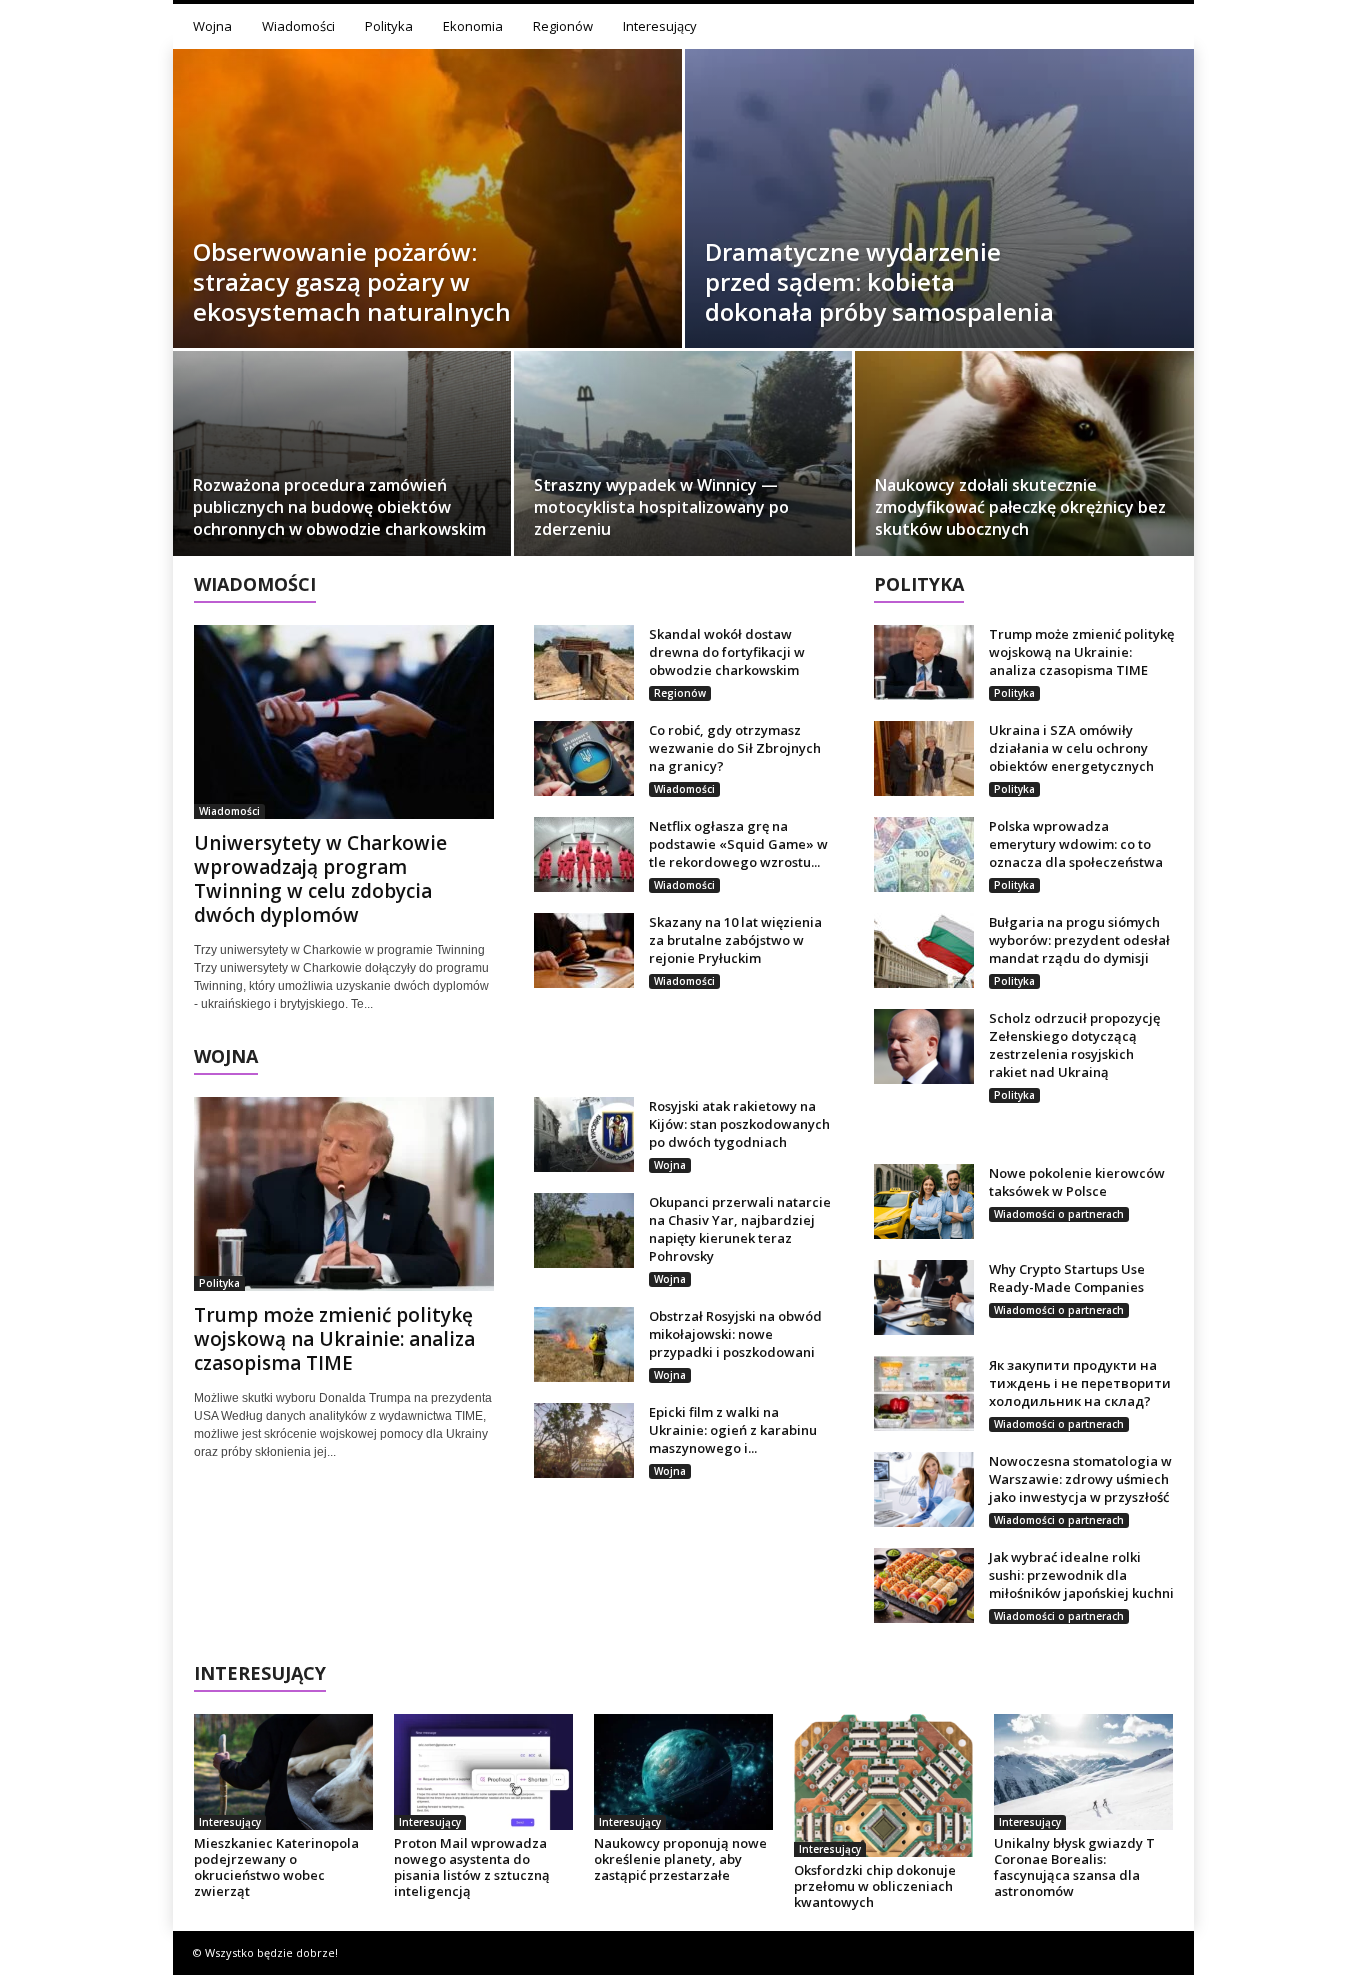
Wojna (212, 26)
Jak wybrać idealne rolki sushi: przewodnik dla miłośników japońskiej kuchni (1081, 1575)
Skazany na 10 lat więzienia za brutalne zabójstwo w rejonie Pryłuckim (735, 940)
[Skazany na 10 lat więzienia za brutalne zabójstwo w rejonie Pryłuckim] (584, 950)
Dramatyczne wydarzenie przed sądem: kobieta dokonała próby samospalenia (879, 281)
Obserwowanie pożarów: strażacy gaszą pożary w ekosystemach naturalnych (352, 281)
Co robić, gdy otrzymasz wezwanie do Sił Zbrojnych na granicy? (735, 748)
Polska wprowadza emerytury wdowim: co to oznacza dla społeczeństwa (1076, 844)
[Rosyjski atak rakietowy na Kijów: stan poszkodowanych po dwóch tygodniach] (584, 1134)
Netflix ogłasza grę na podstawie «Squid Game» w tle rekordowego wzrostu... (738, 844)
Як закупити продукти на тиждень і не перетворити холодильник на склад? (1080, 1383)
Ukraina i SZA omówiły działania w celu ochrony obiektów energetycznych (1071, 748)
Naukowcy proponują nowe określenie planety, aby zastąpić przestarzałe (680, 1859)
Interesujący (660, 26)
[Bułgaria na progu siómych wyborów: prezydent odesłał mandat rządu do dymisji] (924, 950)
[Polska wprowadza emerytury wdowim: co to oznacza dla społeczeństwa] (924, 854)
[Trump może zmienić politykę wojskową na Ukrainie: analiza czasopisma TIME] (344, 1194)
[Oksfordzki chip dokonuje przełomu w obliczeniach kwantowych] (884, 1785)
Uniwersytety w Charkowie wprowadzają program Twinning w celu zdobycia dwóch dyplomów (320, 879)
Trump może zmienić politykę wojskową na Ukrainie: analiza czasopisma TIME (334, 1339)
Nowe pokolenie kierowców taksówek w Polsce (1077, 1182)
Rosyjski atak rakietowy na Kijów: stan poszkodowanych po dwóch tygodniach (739, 1124)
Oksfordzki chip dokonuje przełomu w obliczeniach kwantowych (875, 1886)
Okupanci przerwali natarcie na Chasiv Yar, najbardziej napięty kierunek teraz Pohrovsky (740, 1229)
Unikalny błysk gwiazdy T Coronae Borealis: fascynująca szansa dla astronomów (1074, 1867)
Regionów (563, 26)
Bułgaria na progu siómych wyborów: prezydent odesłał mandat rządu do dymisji (1079, 940)
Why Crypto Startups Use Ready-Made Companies (1067, 1278)
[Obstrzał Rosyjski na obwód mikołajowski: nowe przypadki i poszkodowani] (584, 1344)
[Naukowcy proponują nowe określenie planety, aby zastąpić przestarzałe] (684, 1772)
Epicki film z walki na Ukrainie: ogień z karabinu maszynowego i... (733, 1430)
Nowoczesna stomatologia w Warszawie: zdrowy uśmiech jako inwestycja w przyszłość (1080, 1479)
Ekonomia (473, 26)
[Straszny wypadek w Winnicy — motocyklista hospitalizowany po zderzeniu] (683, 460)
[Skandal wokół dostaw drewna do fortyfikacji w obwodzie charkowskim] (584, 662)
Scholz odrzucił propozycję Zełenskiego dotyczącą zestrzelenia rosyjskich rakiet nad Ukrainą (1074, 1045)
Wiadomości (298, 26)
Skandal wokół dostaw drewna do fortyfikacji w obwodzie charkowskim (727, 652)
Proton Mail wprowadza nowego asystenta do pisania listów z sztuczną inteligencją (472, 1867)
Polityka (389, 26)
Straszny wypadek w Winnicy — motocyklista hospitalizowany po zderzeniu (661, 507)
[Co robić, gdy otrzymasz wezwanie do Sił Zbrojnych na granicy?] (584, 758)
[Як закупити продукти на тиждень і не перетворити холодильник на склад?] (924, 1393)
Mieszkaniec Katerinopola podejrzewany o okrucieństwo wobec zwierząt (276, 1867)
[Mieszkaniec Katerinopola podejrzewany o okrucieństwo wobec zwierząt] (284, 1772)
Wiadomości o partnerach (1059, 1214)
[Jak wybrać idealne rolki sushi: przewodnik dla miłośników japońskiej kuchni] (924, 1585)
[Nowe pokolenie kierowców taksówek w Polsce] (924, 1201)
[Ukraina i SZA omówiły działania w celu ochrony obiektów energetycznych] (924, 758)
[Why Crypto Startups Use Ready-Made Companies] (924, 1297)
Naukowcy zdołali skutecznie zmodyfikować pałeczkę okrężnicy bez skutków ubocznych (1020, 507)
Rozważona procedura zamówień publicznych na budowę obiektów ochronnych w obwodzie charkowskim (339, 507)
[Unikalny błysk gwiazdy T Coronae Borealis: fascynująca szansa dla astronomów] (1084, 1772)
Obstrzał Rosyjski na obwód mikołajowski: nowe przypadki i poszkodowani (735, 1334)
